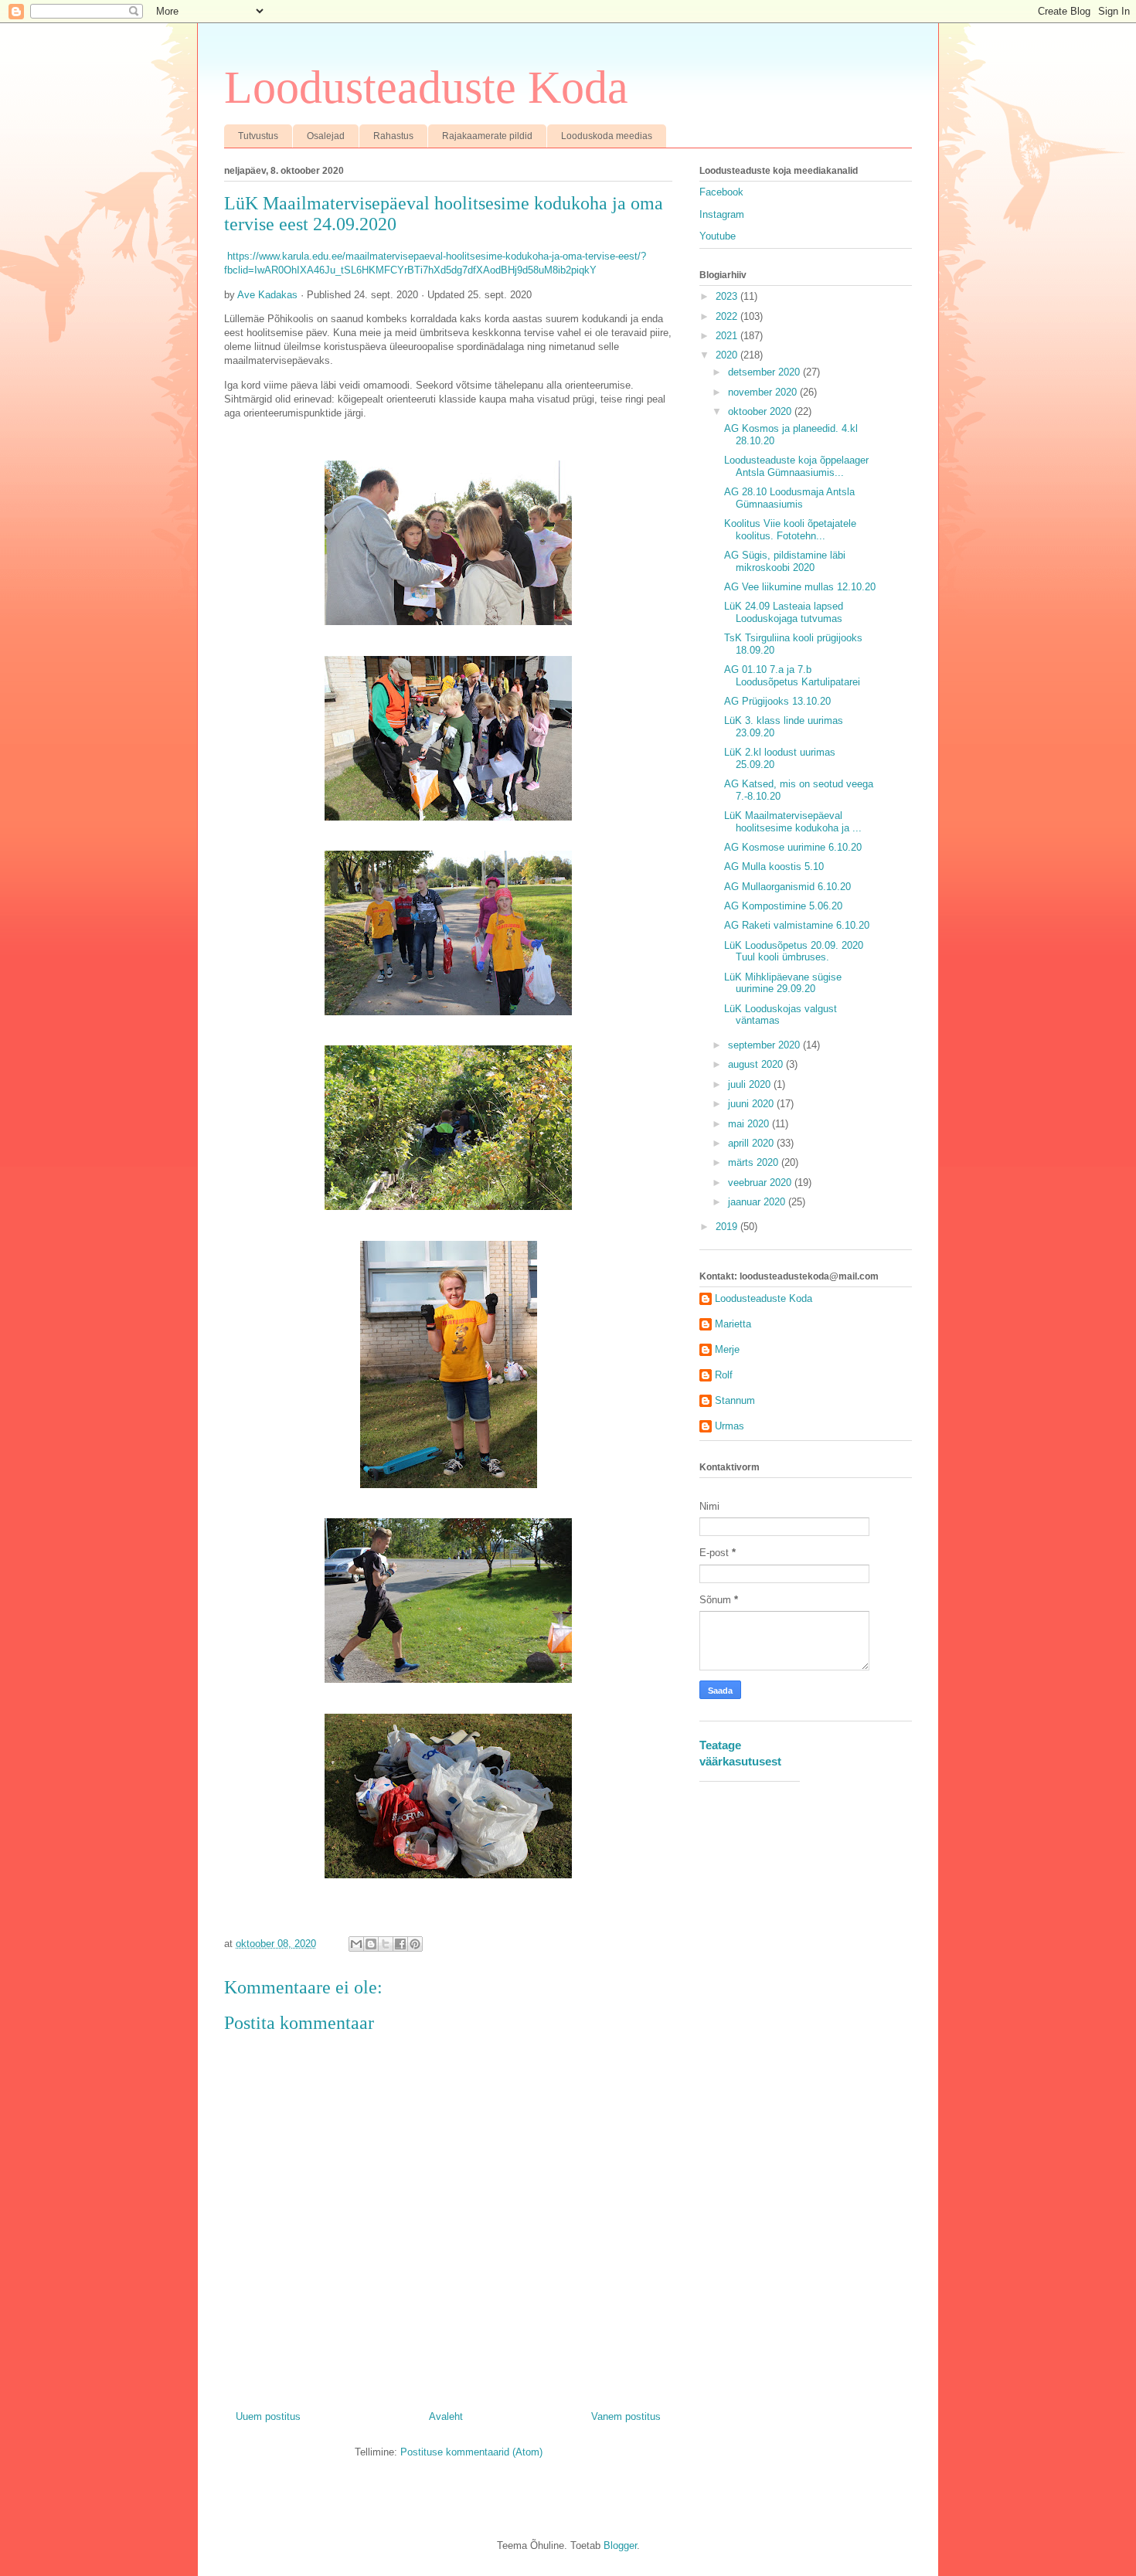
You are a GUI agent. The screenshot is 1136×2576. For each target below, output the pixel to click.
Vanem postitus (626, 2416)
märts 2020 (755, 1162)
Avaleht (446, 2416)
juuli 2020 (751, 1084)
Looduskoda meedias (607, 136)
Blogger (620, 2545)
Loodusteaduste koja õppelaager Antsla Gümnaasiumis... (796, 466)
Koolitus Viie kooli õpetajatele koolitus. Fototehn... (790, 530)
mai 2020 (750, 1124)
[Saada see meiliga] (356, 1944)
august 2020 (757, 1064)
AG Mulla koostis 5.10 (774, 867)
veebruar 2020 (761, 1183)
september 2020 (765, 1045)
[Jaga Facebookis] (400, 1944)
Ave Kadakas (267, 295)
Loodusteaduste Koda (426, 87)
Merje (727, 1349)
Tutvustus (258, 136)
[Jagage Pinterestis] (415, 1944)
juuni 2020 (752, 1104)
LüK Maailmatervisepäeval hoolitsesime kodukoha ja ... (793, 822)
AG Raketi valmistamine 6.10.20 (797, 925)
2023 (728, 296)
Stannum (735, 1400)
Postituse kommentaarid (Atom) (471, 2452)
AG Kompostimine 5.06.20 (783, 906)
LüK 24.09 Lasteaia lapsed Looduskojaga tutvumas (784, 612)
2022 (728, 316)
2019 (728, 1227)
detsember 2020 (765, 372)
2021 (728, 336)
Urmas (730, 1426)
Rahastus (393, 136)
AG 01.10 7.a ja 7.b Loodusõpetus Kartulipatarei (792, 676)
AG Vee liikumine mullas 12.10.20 (800, 587)
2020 (728, 355)
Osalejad (326, 136)
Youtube (718, 236)
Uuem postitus (268, 2416)
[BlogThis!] (371, 1944)
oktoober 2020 (761, 411)
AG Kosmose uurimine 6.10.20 (793, 847)
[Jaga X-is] (386, 1944)
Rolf (724, 1375)
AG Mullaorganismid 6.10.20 (787, 887)
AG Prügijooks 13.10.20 (777, 701)
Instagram (722, 214)
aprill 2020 (752, 1143)
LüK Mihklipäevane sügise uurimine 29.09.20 (783, 983)
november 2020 (764, 392)
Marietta (733, 1324)
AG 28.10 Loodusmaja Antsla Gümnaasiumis (789, 498)
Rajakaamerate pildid (487, 136)
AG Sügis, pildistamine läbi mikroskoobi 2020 (785, 561)
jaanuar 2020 (758, 1202)
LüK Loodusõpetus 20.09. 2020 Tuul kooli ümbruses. (794, 952)
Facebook (721, 192)
